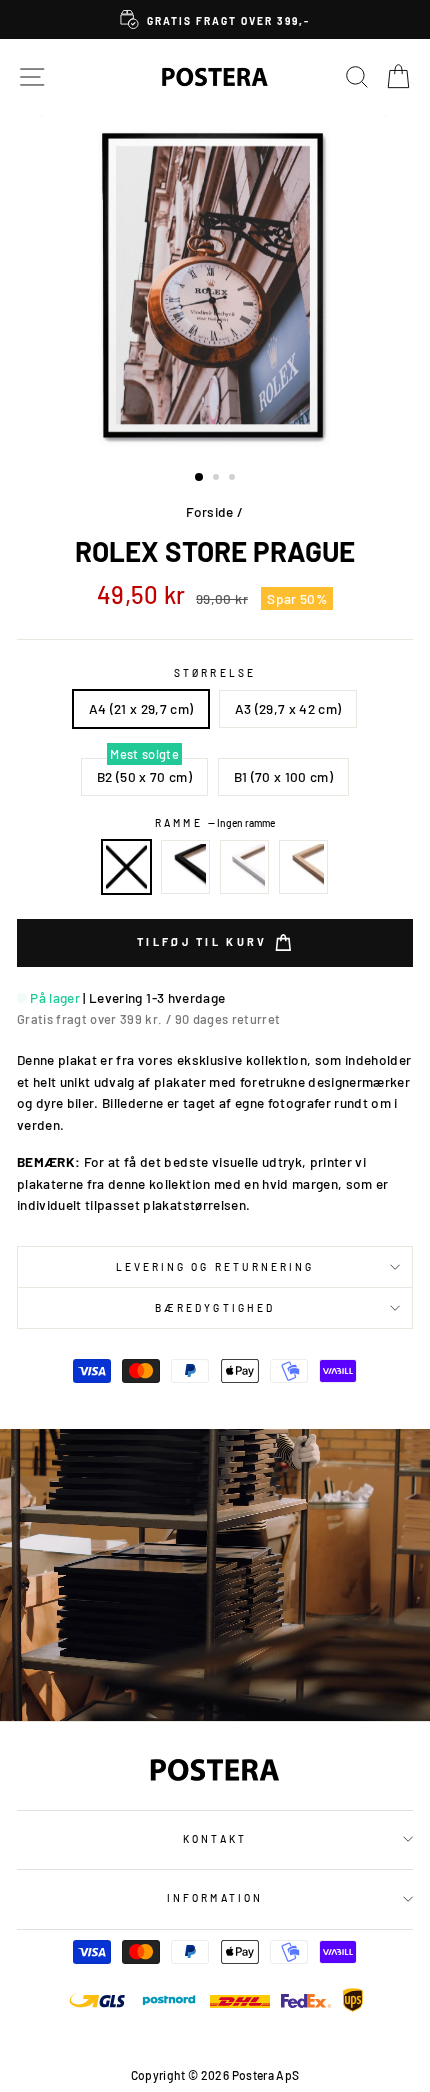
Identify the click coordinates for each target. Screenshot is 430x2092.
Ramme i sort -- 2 (186, 867)
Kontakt (214, 1839)
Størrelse (215, 673)
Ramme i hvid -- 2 (245, 867)
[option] (215, 19)
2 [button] (218, 479)
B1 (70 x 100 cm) (283, 776)
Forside (209, 511)
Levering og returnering (215, 1267)
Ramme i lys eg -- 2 (304, 867)
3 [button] (234, 479)
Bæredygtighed (215, 1308)
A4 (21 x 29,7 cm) (141, 708)
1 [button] (200, 478)
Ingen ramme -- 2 (127, 867)
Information (215, 1898)
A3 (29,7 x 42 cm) (288, 708)
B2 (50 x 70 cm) (144, 776)
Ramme (214, 823)
